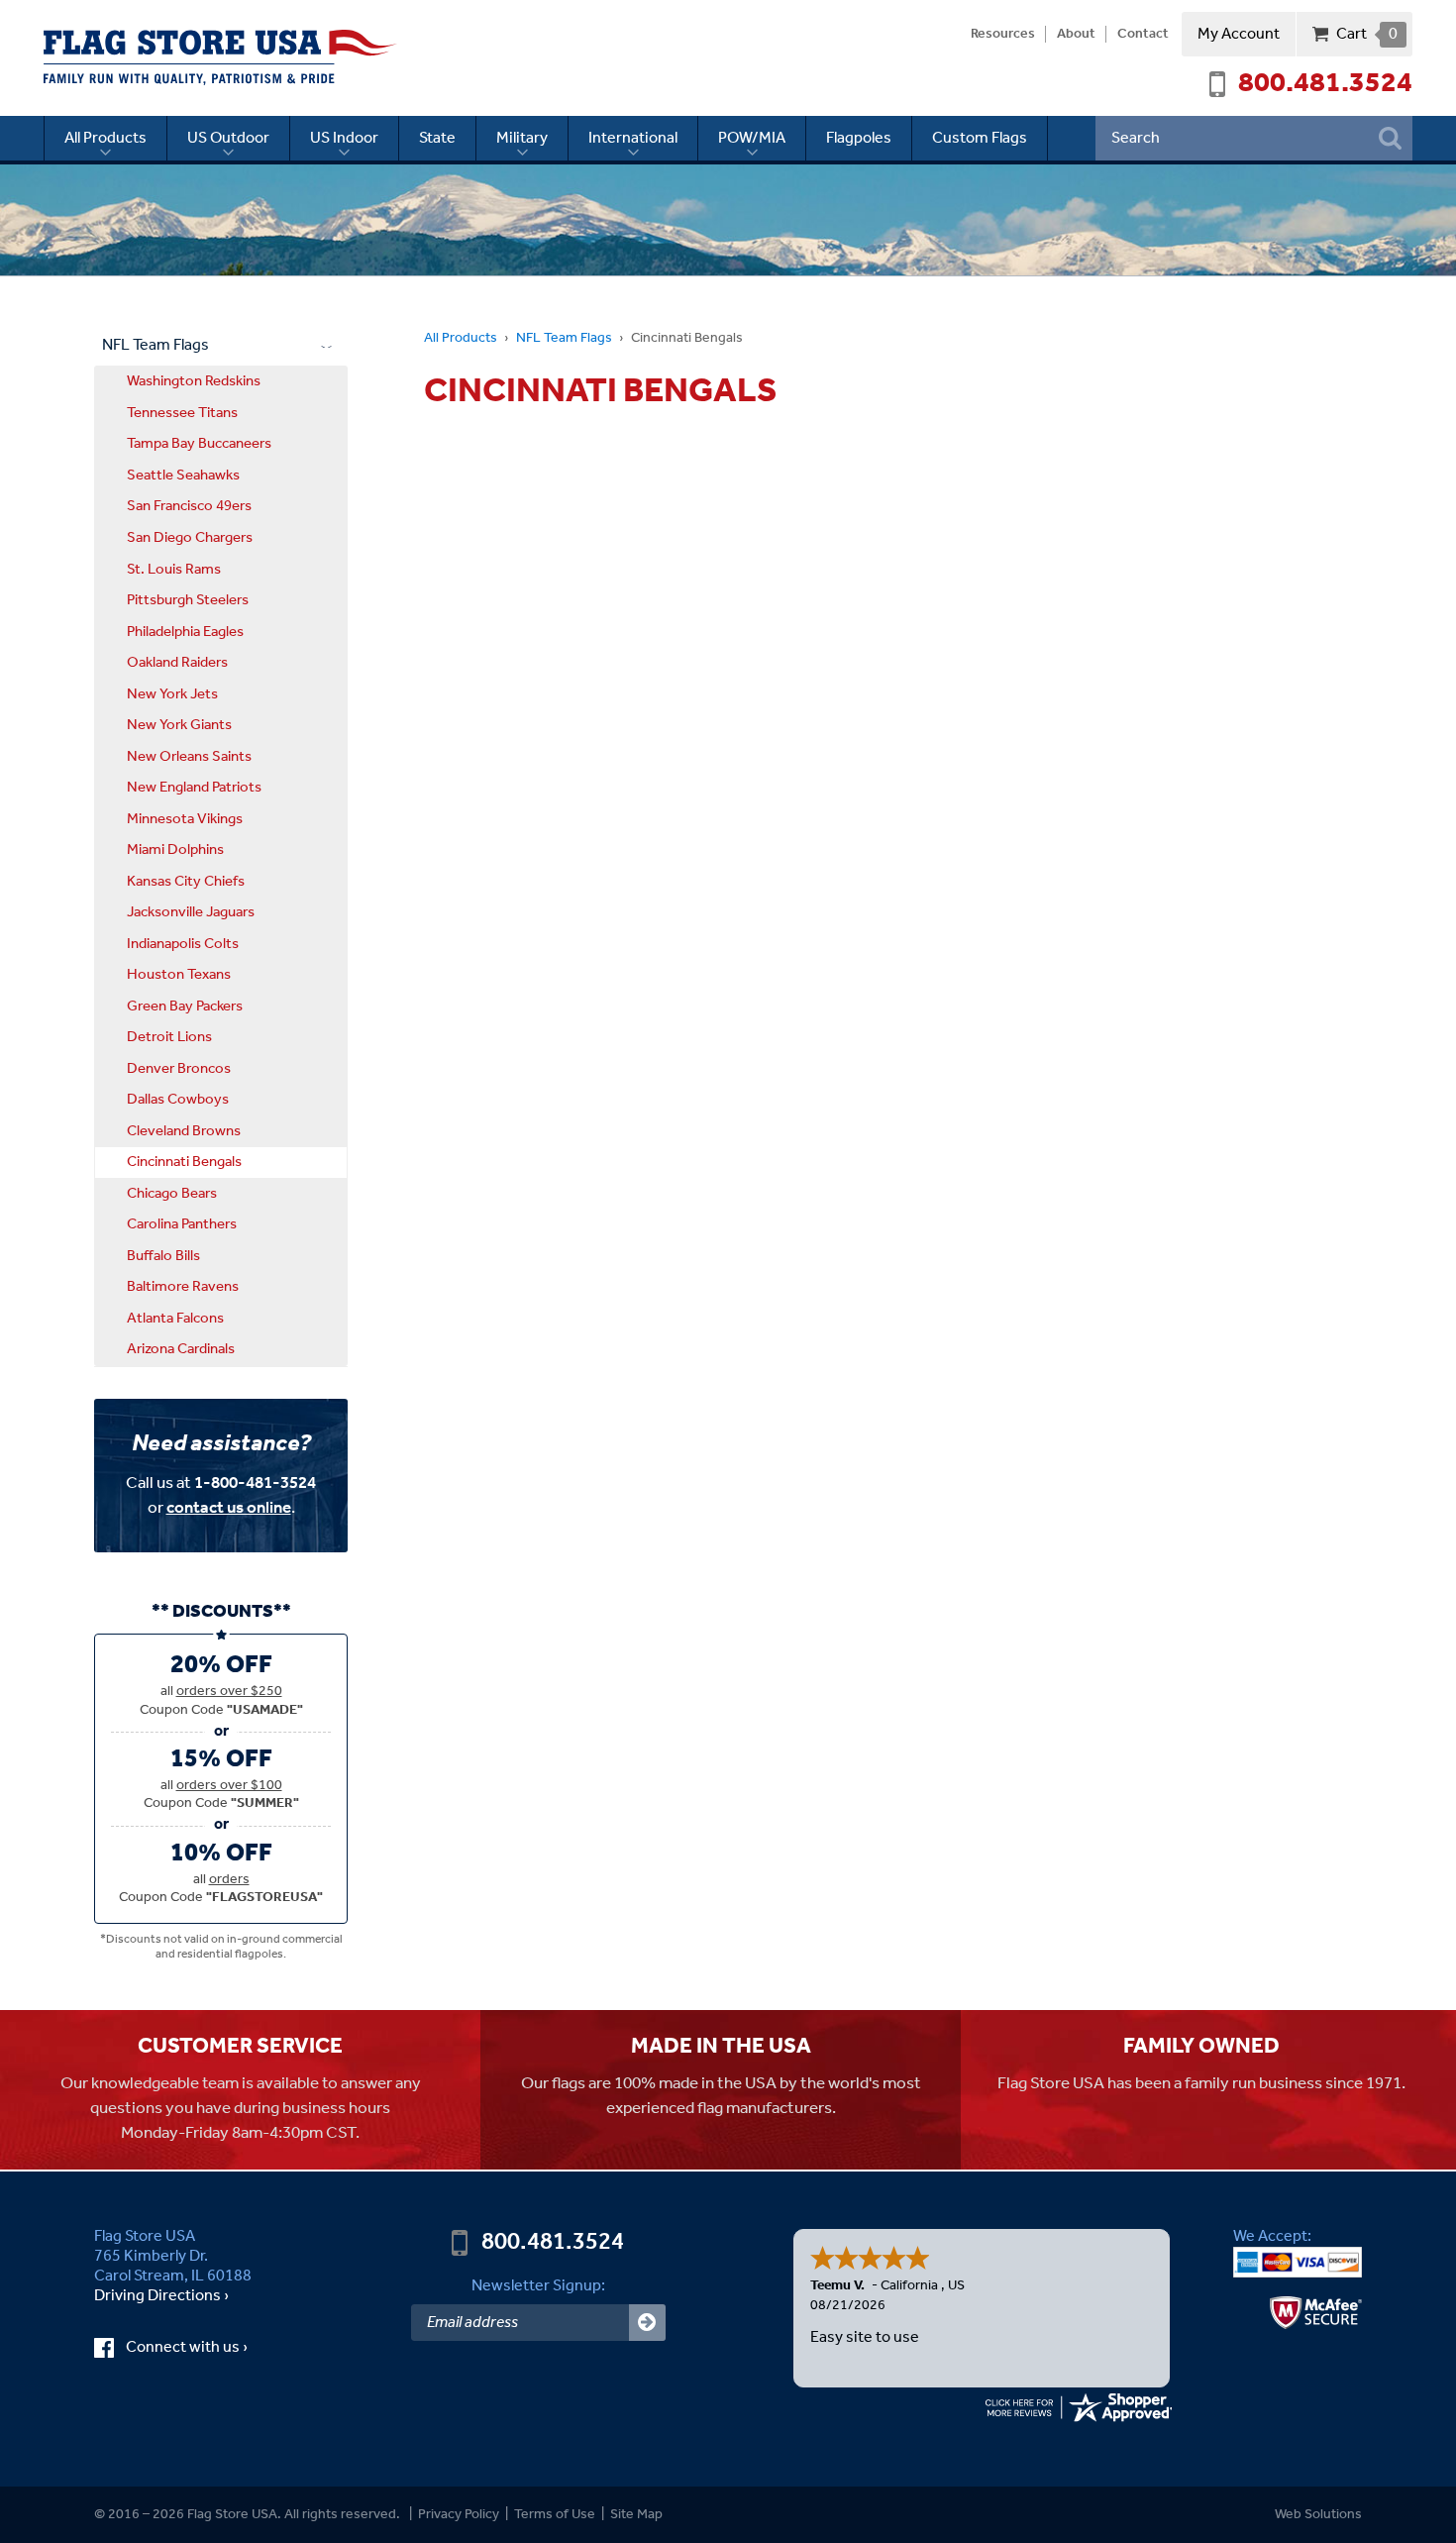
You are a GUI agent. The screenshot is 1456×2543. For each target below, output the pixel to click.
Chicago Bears (172, 1194)
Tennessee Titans (182, 413)
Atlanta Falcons (175, 1319)
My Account (1239, 34)
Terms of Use (555, 2515)
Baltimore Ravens (183, 1287)
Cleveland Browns (184, 1131)
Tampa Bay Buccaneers (199, 444)
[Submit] (647, 2323)
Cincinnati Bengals (184, 1162)
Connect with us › (205, 2348)
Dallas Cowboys (178, 1100)
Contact (1143, 35)
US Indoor (344, 138)
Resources (1003, 35)
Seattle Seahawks (183, 476)
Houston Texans (179, 975)
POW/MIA (752, 138)
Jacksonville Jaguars (191, 912)
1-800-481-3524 (255, 1483)
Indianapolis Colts (183, 944)
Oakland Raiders (177, 663)
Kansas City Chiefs (186, 882)
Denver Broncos (179, 1069)
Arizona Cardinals (181, 1349)
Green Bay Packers (185, 1007)
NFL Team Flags (564, 338)
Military (522, 138)
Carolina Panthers (182, 1224)
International (633, 138)
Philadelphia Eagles (185, 632)
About (1076, 35)
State (437, 138)
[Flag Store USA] (220, 57)
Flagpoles (859, 138)
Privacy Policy (459, 2515)
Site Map (636, 2515)
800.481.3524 (1325, 84)
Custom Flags (980, 138)
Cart (1366, 34)
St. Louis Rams (174, 570)
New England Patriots (194, 788)
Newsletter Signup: (538, 2286)
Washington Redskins (194, 381)
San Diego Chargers (190, 538)
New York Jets (172, 694)
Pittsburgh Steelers (188, 600)
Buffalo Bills (163, 1256)
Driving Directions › (161, 2296)
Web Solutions (1318, 2515)
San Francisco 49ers (189, 506)
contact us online (229, 1508)
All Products (105, 138)
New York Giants (179, 725)
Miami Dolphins (175, 850)
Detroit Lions (169, 1037)
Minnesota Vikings (185, 819)
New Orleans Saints (189, 757)
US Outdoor (228, 138)
